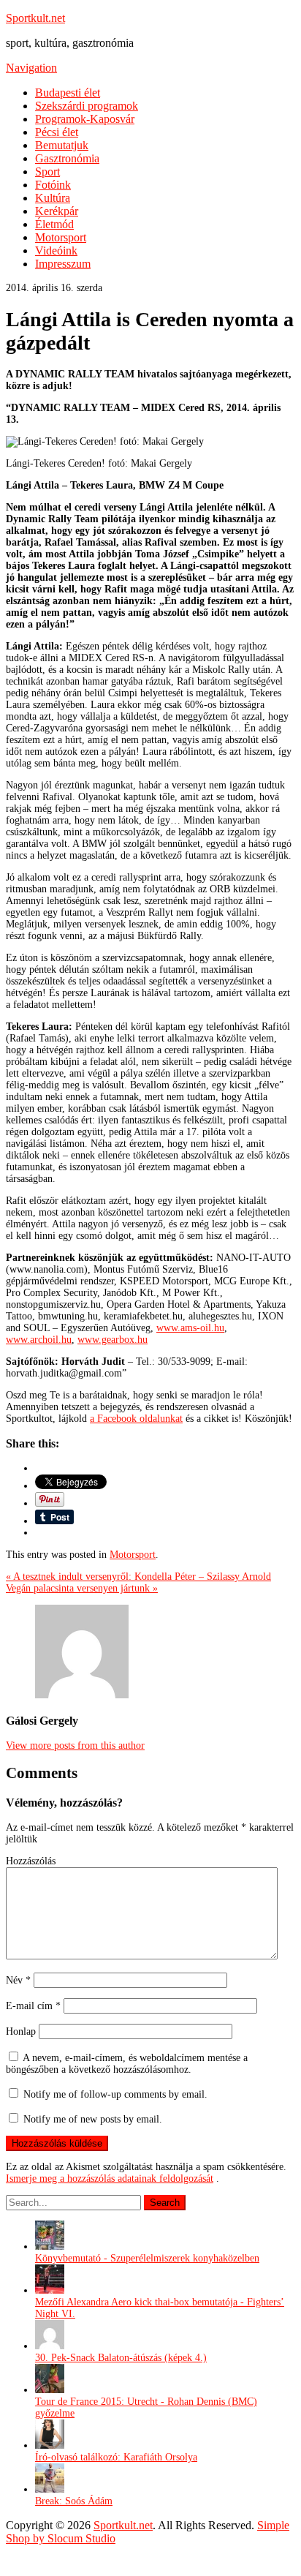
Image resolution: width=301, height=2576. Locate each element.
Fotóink (53, 185)
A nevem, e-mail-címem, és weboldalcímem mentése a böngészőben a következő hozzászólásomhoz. (127, 2064)
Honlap (21, 2031)
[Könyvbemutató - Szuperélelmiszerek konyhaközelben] (50, 2247)
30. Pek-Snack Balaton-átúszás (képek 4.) (121, 2358)
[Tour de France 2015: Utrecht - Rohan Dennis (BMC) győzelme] (50, 2390)
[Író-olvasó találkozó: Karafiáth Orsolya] (50, 2445)
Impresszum (63, 264)
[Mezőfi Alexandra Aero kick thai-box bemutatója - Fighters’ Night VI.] (50, 2290)
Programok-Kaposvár (85, 119)
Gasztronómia (67, 158)
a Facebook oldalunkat (136, 1419)
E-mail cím (33, 2006)
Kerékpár (57, 211)
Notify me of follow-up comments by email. (115, 2094)
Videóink (56, 251)
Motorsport (61, 237)
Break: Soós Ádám (74, 2501)
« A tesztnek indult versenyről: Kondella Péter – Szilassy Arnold (138, 1577)
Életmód (54, 224)
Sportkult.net (35, 18)
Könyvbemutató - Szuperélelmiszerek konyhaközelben (147, 2258)
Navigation (31, 68)
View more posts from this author (75, 1745)
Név (18, 1980)
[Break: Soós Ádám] (50, 2489)
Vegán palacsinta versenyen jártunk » (82, 1588)
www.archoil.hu (39, 1340)
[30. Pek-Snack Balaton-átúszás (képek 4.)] (50, 2346)
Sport (47, 172)
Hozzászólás (31, 1861)
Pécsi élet (57, 132)
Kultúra (53, 198)
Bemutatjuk (62, 145)
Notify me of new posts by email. (93, 2119)
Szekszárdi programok (87, 106)
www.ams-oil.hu (190, 1328)
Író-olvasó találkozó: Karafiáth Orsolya (116, 2457)
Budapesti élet (68, 93)
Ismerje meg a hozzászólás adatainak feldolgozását (110, 2178)
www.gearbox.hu (113, 1340)
